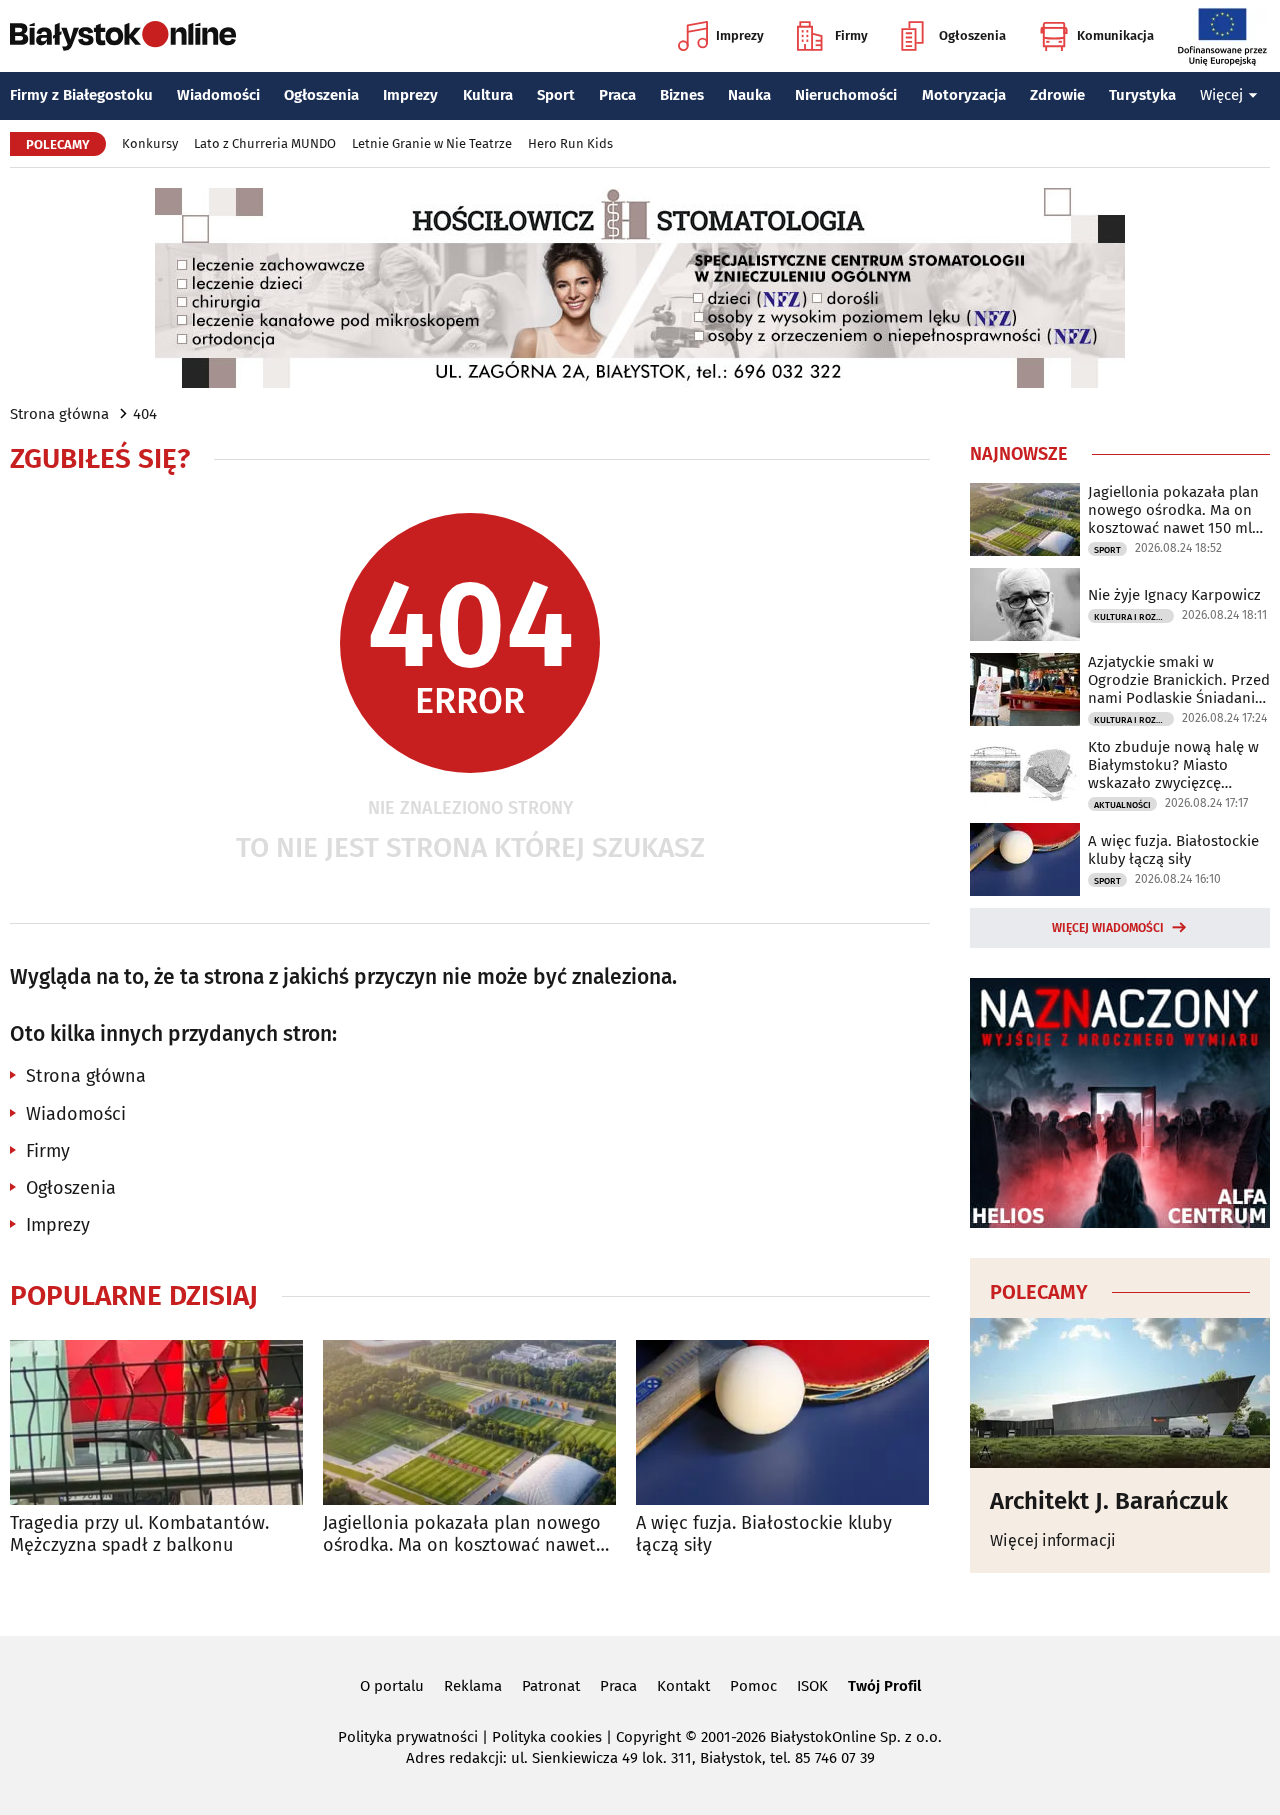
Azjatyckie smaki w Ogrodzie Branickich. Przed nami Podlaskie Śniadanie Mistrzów (1179, 680)
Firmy (851, 35)
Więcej (1221, 95)
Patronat (551, 1686)
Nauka (749, 95)
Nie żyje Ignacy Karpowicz (1174, 595)
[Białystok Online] (123, 36)
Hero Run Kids (570, 143)
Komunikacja (1115, 35)
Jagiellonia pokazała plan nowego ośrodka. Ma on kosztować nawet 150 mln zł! (462, 1534)
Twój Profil (884, 1686)
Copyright (648, 1737)
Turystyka (1142, 95)
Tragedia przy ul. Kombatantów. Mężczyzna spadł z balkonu (139, 1534)
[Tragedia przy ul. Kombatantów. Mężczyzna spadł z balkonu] (156, 1422)
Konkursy (150, 143)
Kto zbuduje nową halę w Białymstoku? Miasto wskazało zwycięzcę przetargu (1173, 765)
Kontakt (683, 1686)
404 (145, 414)
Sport (556, 95)
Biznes (682, 95)
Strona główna (59, 414)
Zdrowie (1057, 95)
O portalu (392, 1686)
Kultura (488, 95)
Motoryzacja (964, 95)
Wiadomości (218, 95)
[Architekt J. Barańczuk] (1120, 1393)
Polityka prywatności (408, 1737)
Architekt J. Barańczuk (1109, 1501)
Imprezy (740, 35)
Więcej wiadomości (1108, 928)
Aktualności (1122, 805)
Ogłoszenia (972, 35)
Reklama (473, 1686)
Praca (617, 95)
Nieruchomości (846, 95)
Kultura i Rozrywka (1134, 617)
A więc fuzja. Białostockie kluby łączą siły (764, 1534)
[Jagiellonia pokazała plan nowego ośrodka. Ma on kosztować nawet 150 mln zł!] (469, 1422)
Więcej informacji (1053, 1540)
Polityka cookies (547, 1737)
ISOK (812, 1686)
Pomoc (753, 1686)
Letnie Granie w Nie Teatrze (432, 143)
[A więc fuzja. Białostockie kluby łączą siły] (782, 1422)
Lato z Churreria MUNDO (265, 143)
